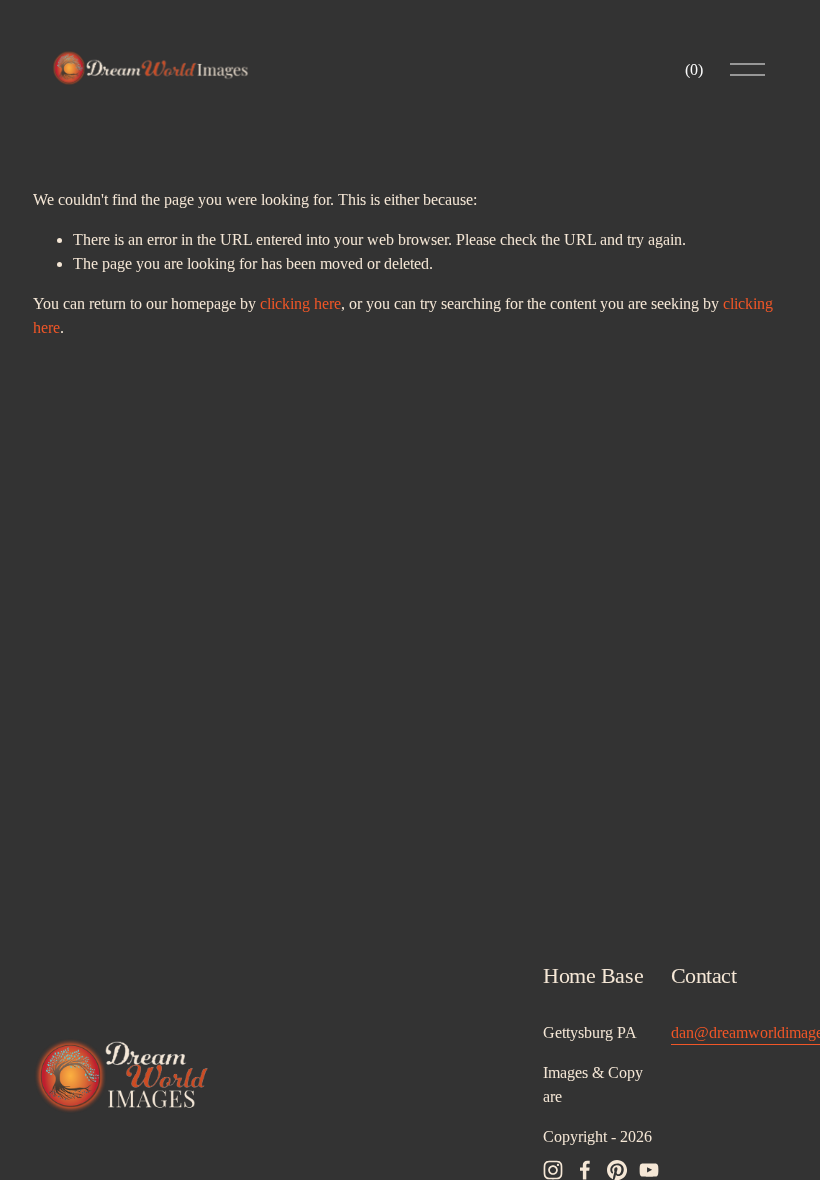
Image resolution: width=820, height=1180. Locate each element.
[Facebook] (585, 1170)
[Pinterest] (617, 1170)
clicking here (300, 303)
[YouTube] (649, 1170)
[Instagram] (553, 1170)
